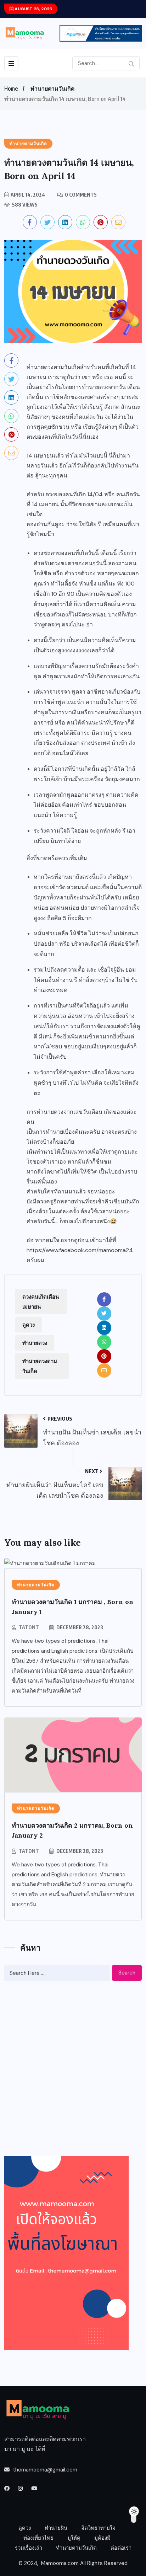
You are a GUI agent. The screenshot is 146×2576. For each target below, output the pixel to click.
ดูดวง (29, 1325)
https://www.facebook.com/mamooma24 (80, 1250)
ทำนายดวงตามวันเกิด (40, 1366)
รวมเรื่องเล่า (29, 2548)
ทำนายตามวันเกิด (52, 89)
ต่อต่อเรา (121, 2548)
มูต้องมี (102, 2538)
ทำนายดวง (35, 1343)
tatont (29, 1627)
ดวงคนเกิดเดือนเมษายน (41, 1302)
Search (127, 1973)
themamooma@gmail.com (45, 2470)
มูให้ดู (74, 2538)
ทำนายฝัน (56, 2528)
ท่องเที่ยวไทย (38, 2538)
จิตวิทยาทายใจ (98, 2528)
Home (11, 89)
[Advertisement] (73, 2069)
